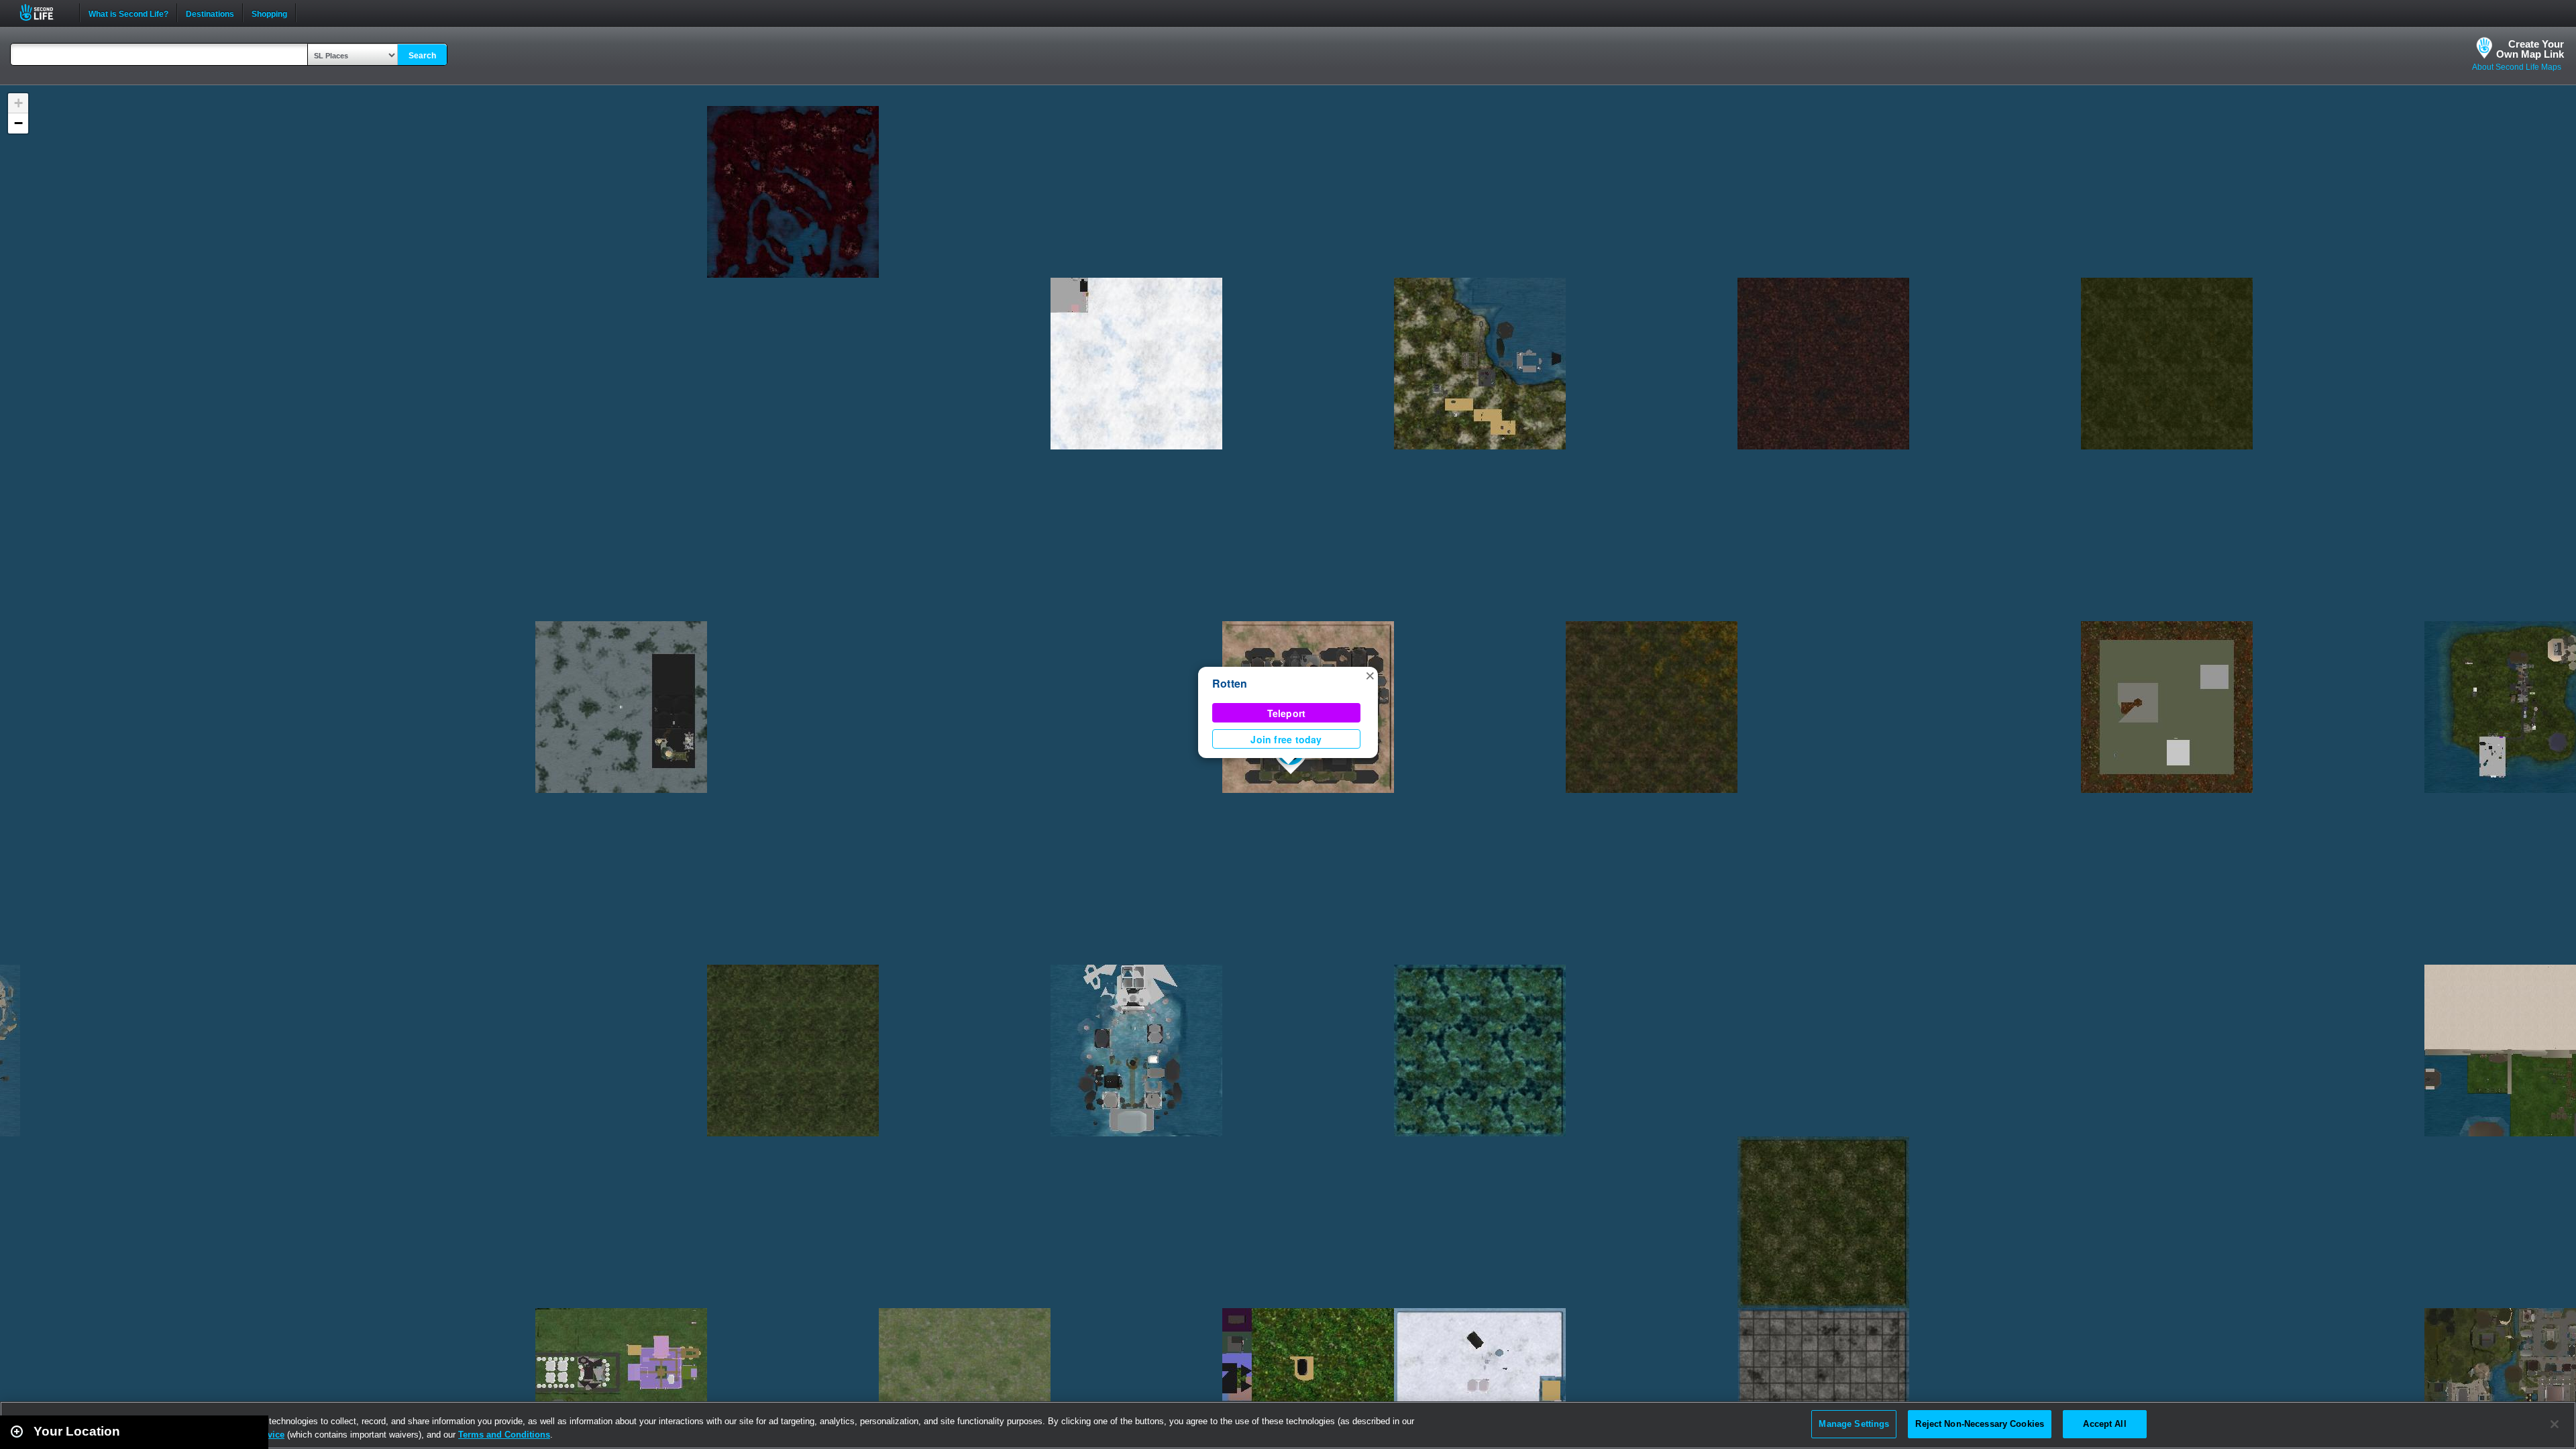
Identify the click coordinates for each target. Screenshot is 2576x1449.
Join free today (1286, 739)
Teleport (1287, 713)
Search (422, 56)
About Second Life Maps (2517, 67)
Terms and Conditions (504, 1435)
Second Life (44, 12)
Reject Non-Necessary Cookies (1980, 1424)
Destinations (210, 13)
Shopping (269, 13)
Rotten (1230, 683)
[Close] (2555, 1424)
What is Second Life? (128, 13)
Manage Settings (1854, 1424)
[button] (1370, 675)
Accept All (2104, 1424)
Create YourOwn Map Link (2530, 49)
